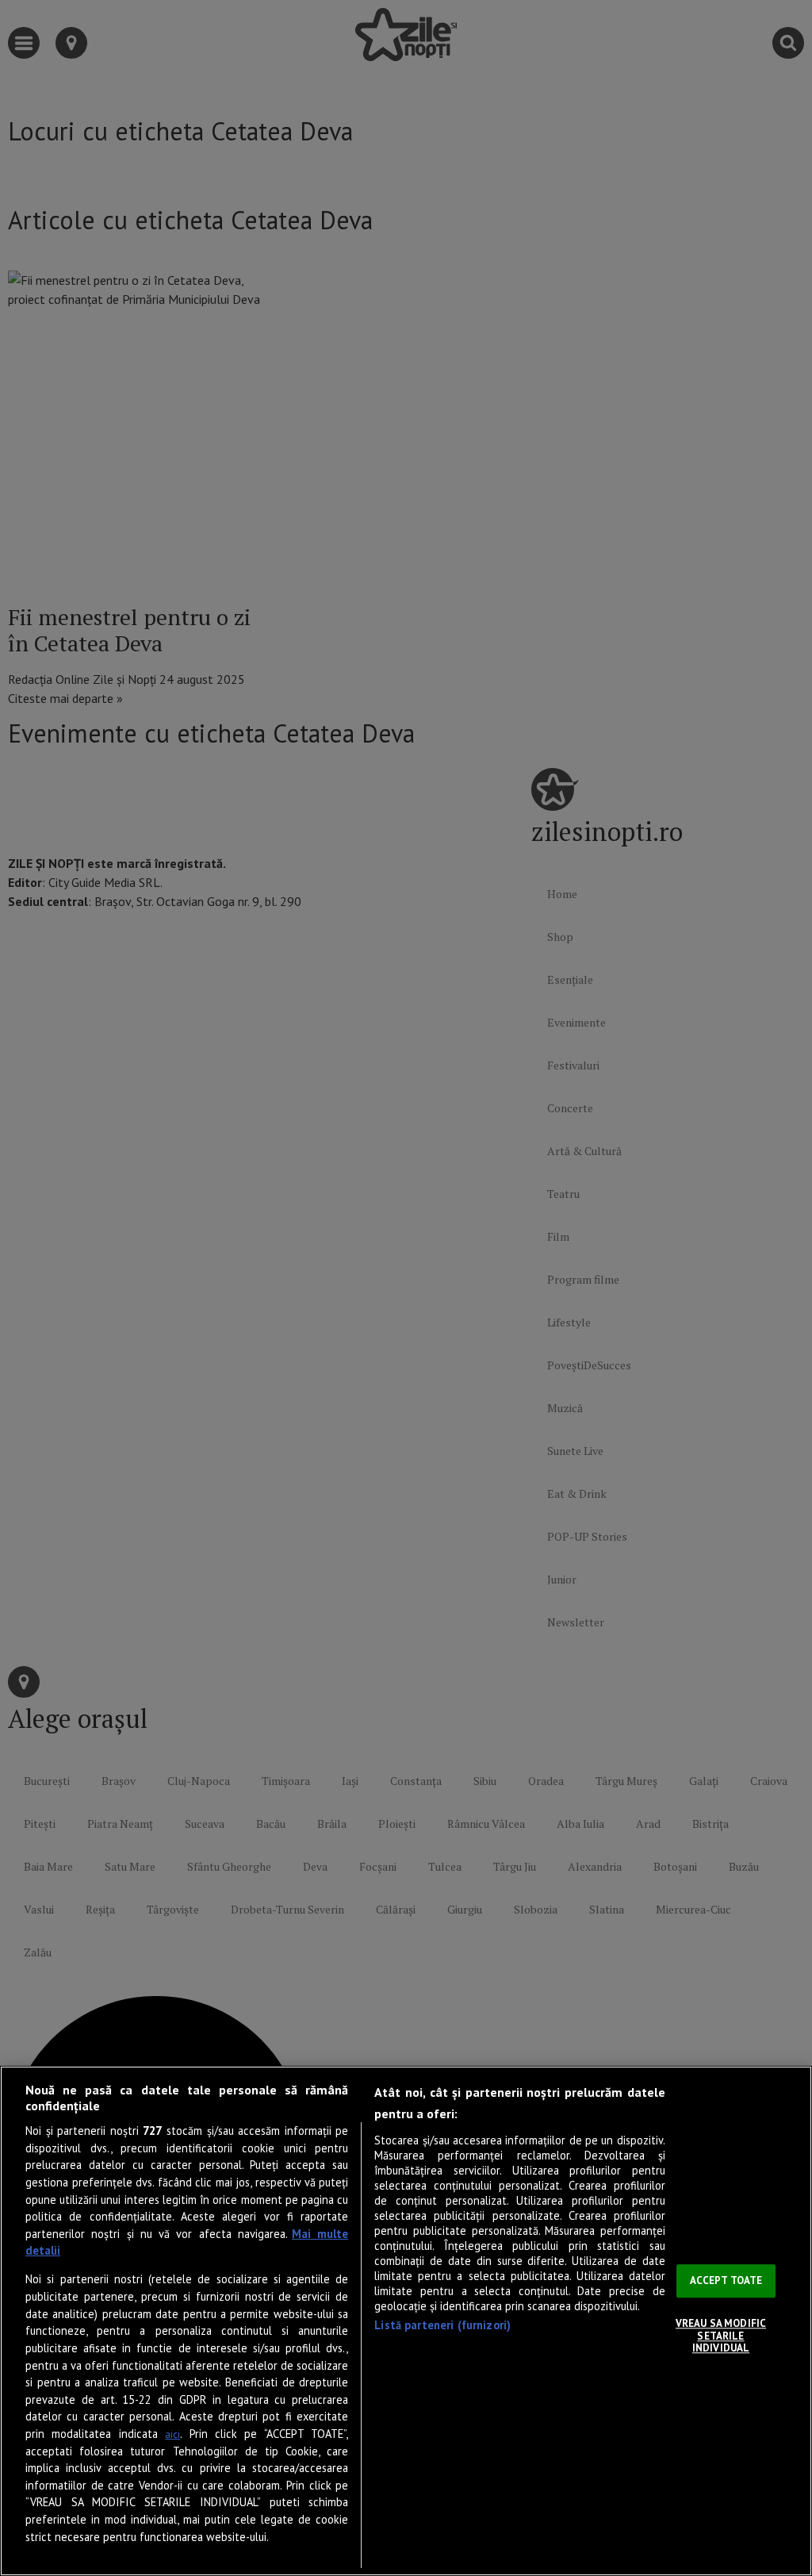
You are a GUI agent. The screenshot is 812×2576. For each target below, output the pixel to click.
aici (172, 2434)
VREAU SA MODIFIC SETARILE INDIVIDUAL (721, 2336)
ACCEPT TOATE (726, 2281)
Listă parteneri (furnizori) (442, 2325)
